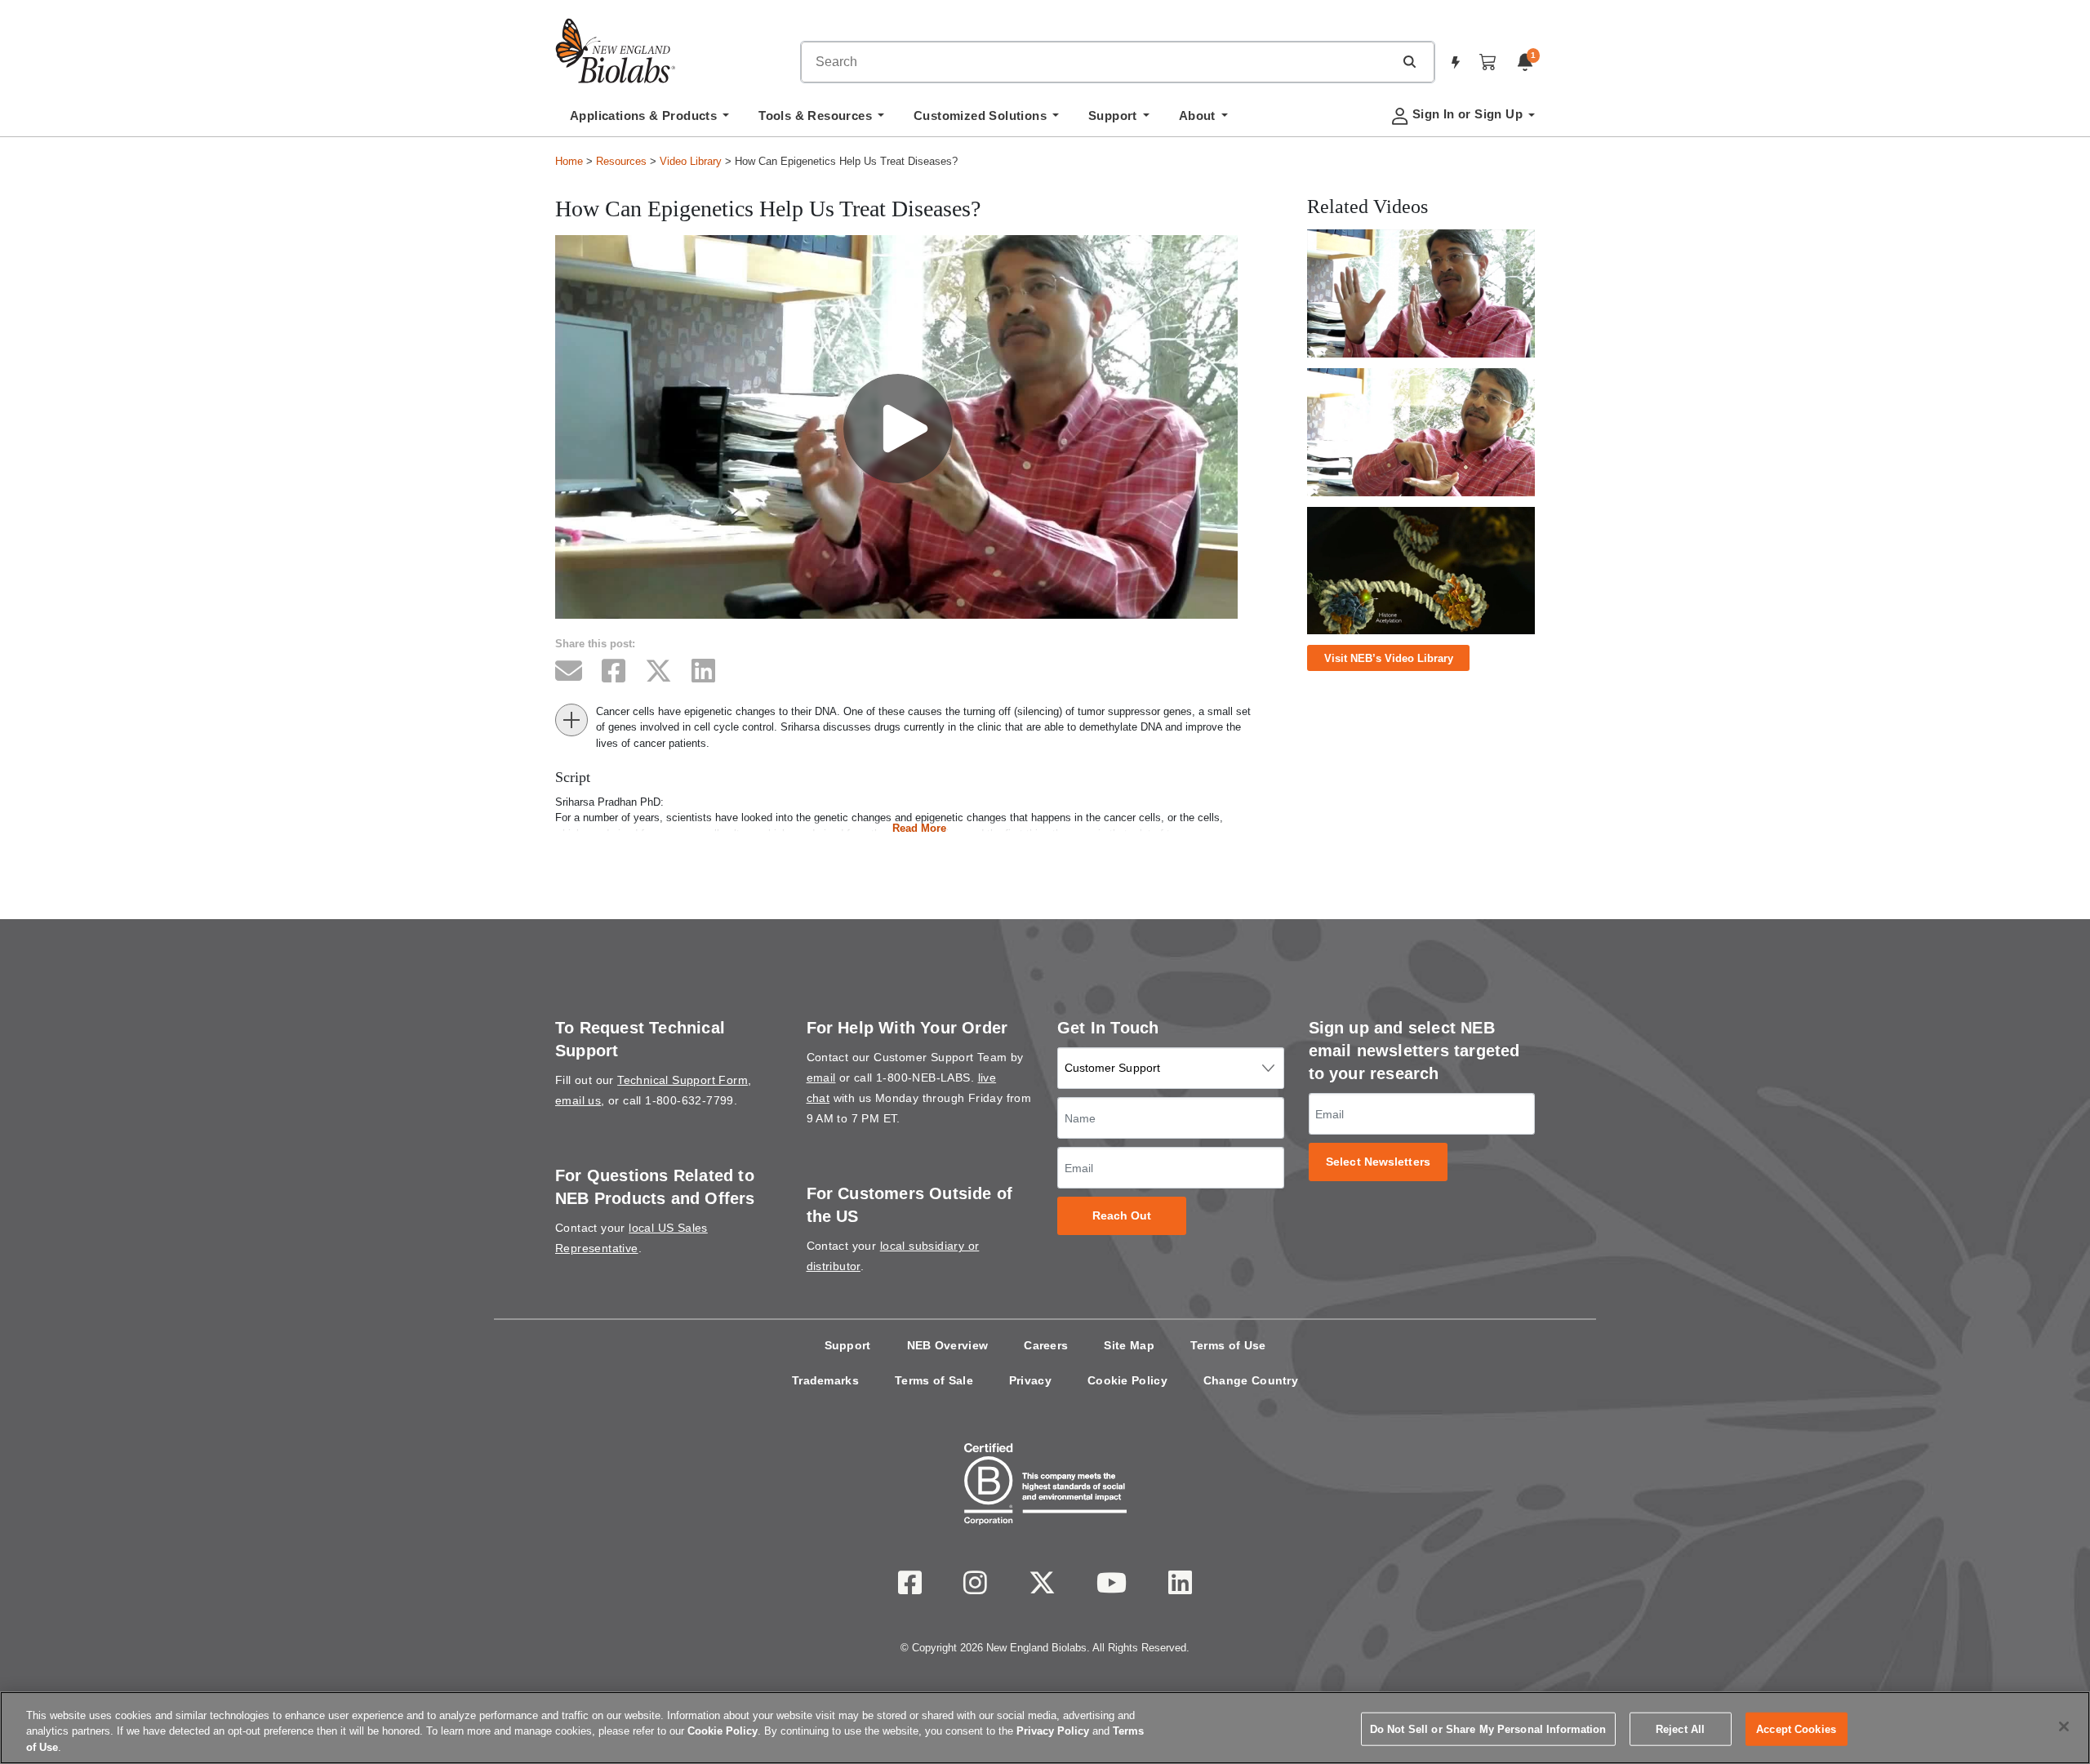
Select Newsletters (1378, 1162)
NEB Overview (948, 1345)
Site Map (1129, 1345)
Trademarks (825, 1380)
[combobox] (1097, 62)
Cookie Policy (1127, 1380)
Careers (1046, 1345)
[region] (1045, 1728)
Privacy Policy (1053, 1732)
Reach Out (1122, 1216)
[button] (1409, 61)
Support (848, 1345)
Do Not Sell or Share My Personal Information (1488, 1728)
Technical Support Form (683, 1080)
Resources (621, 161)
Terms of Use (1228, 1345)
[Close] (2064, 1726)
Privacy (1030, 1380)
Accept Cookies (1796, 1728)
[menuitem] (649, 120)
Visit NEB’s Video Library (1389, 658)
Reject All (1680, 1728)
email (821, 1078)
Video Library (691, 161)
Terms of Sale (934, 1380)
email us (578, 1100)
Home (569, 161)
